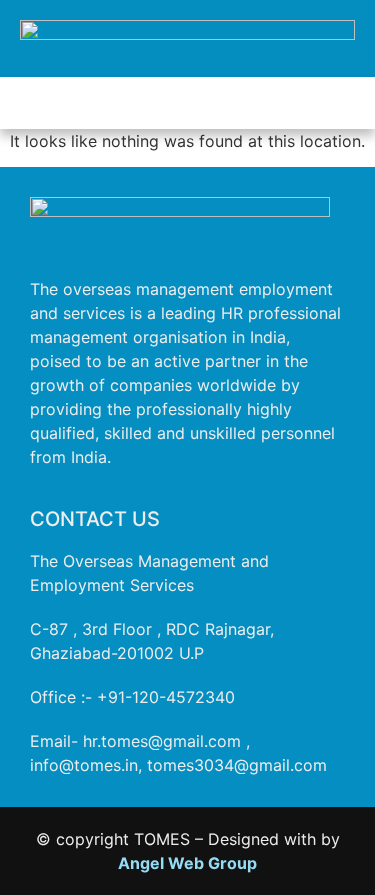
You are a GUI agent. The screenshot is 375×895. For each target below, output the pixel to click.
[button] (188, 103)
